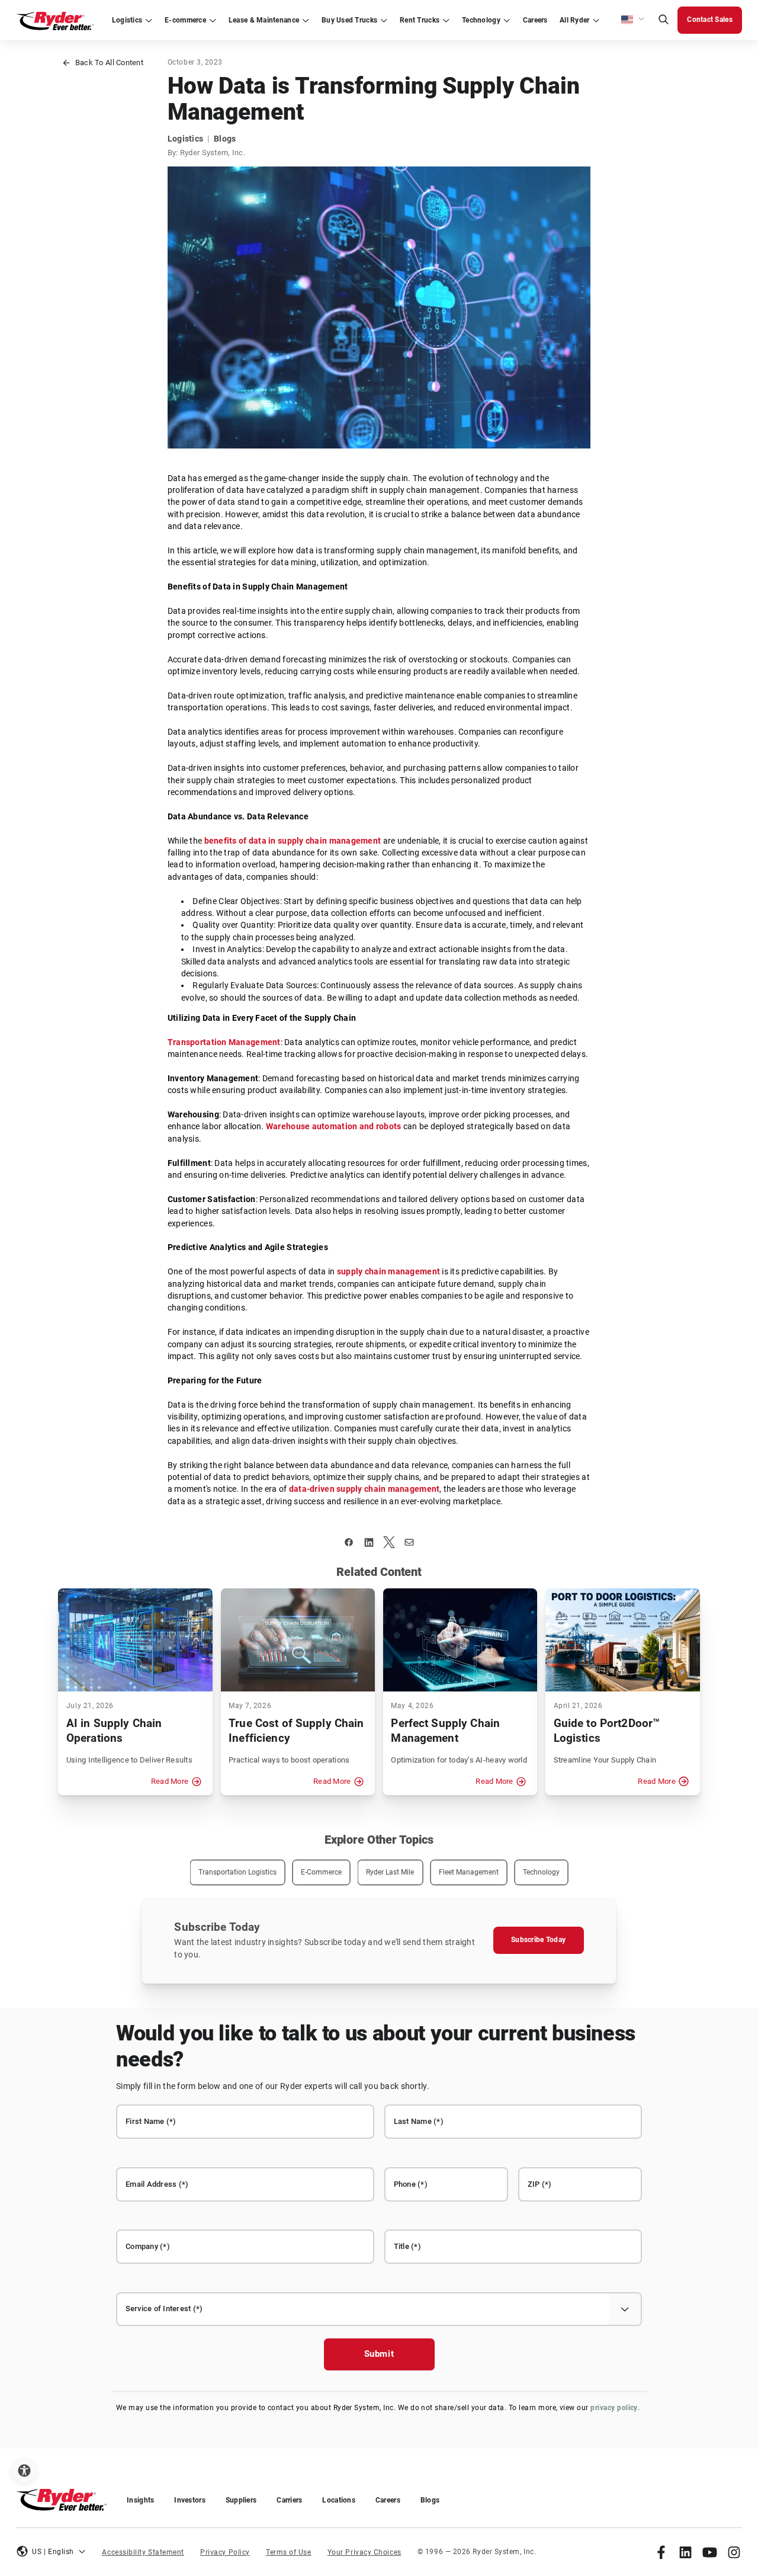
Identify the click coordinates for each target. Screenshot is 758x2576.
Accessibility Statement (143, 2552)
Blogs (430, 2500)
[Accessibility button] (24, 2471)
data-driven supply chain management (364, 1489)
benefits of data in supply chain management (293, 841)
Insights (140, 2500)
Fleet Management (469, 1872)
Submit (379, 2354)
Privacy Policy (225, 2552)
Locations (338, 2500)
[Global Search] (663, 20)
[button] (633, 20)
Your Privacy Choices (364, 2552)
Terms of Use (289, 2552)
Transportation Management (224, 1042)
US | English (53, 2552)
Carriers (289, 2500)
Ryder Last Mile (390, 1872)
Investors (189, 2500)
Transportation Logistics (237, 1872)
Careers (388, 2500)
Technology (541, 1872)
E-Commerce (321, 1872)
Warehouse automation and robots (333, 1127)
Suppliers (241, 2500)
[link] (661, 2552)
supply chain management (388, 1272)
